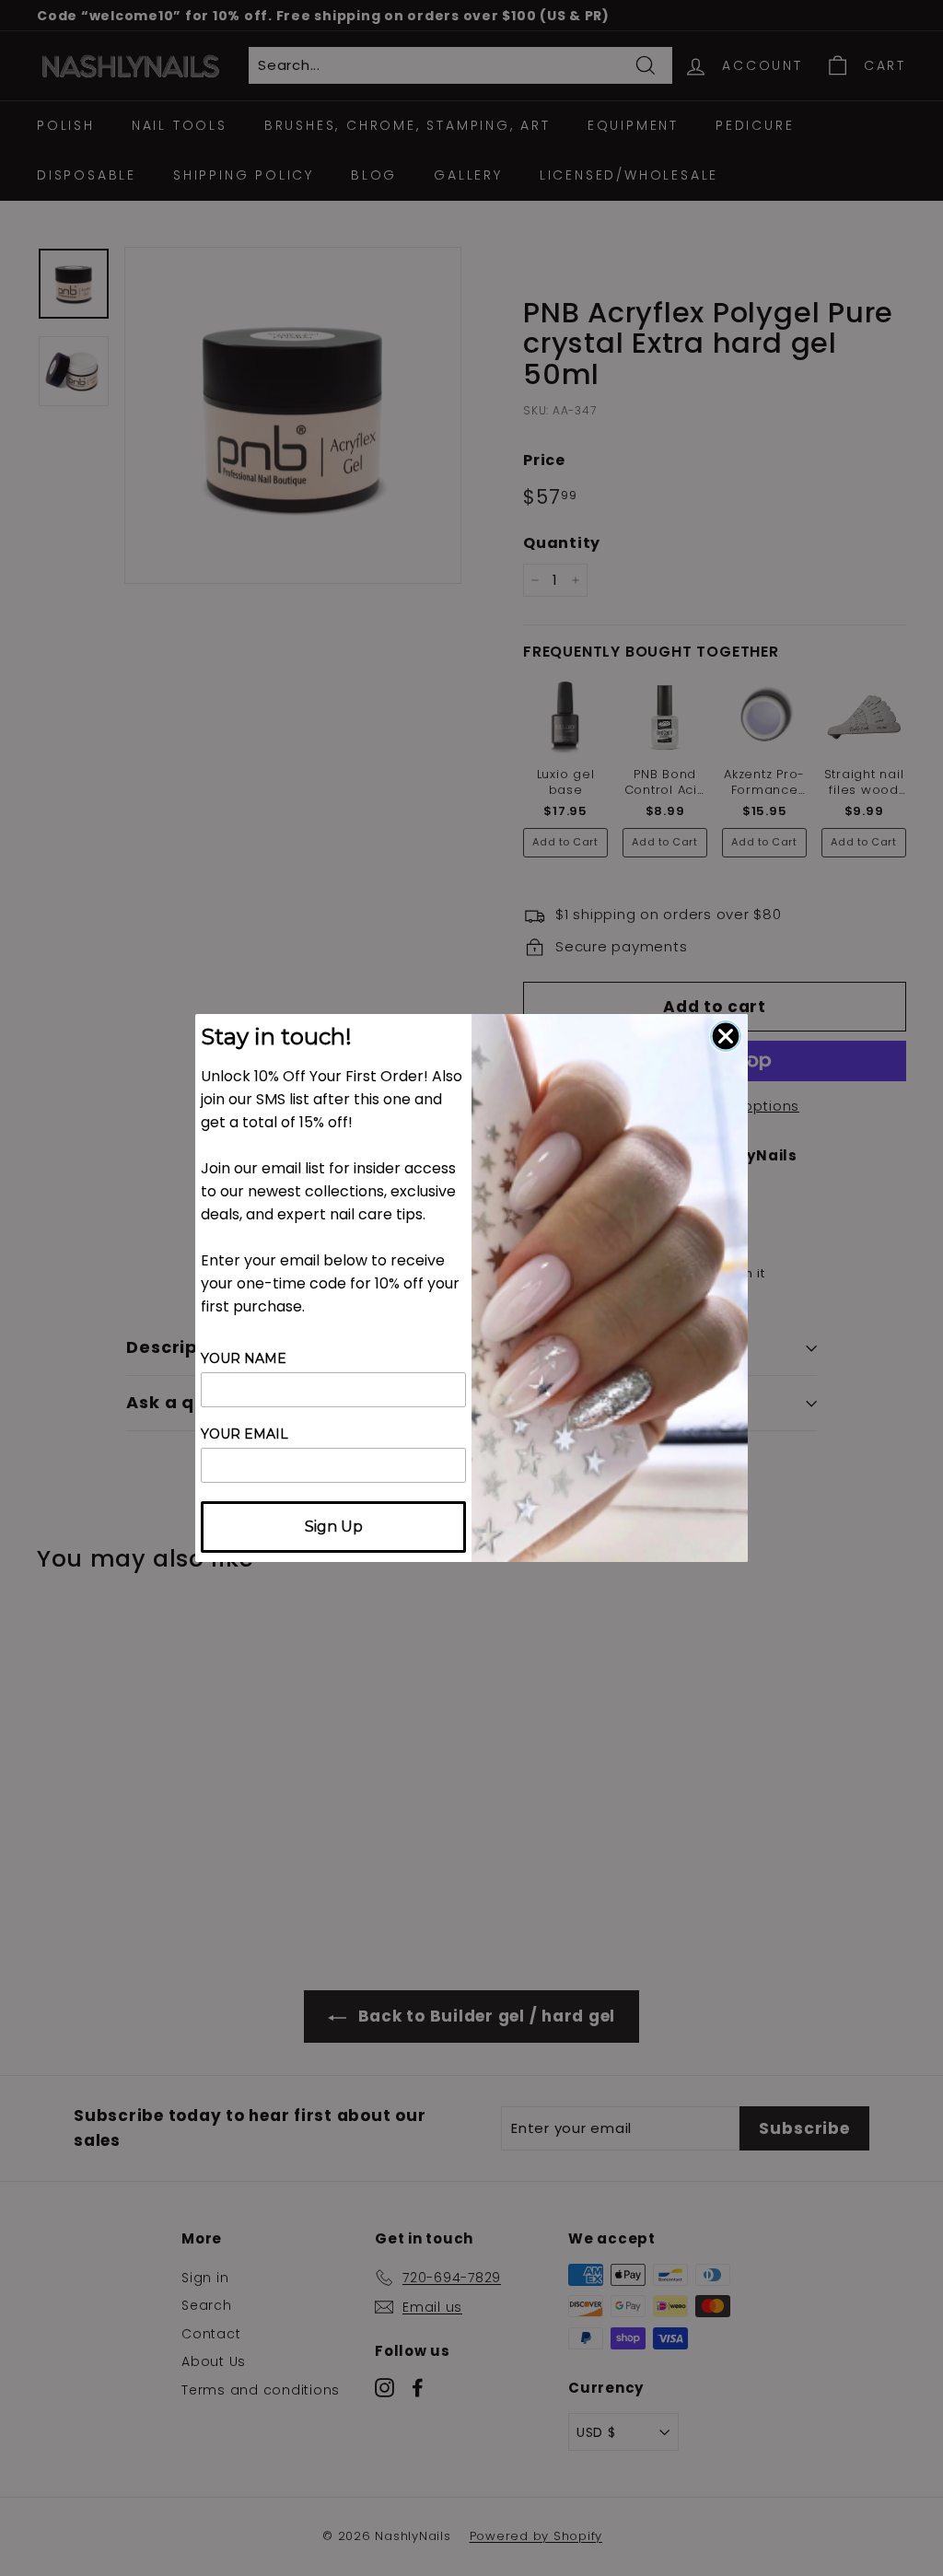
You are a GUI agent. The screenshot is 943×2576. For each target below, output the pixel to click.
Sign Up (334, 1527)
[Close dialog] (726, 1036)
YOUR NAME (244, 1358)
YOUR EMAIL (244, 1434)
